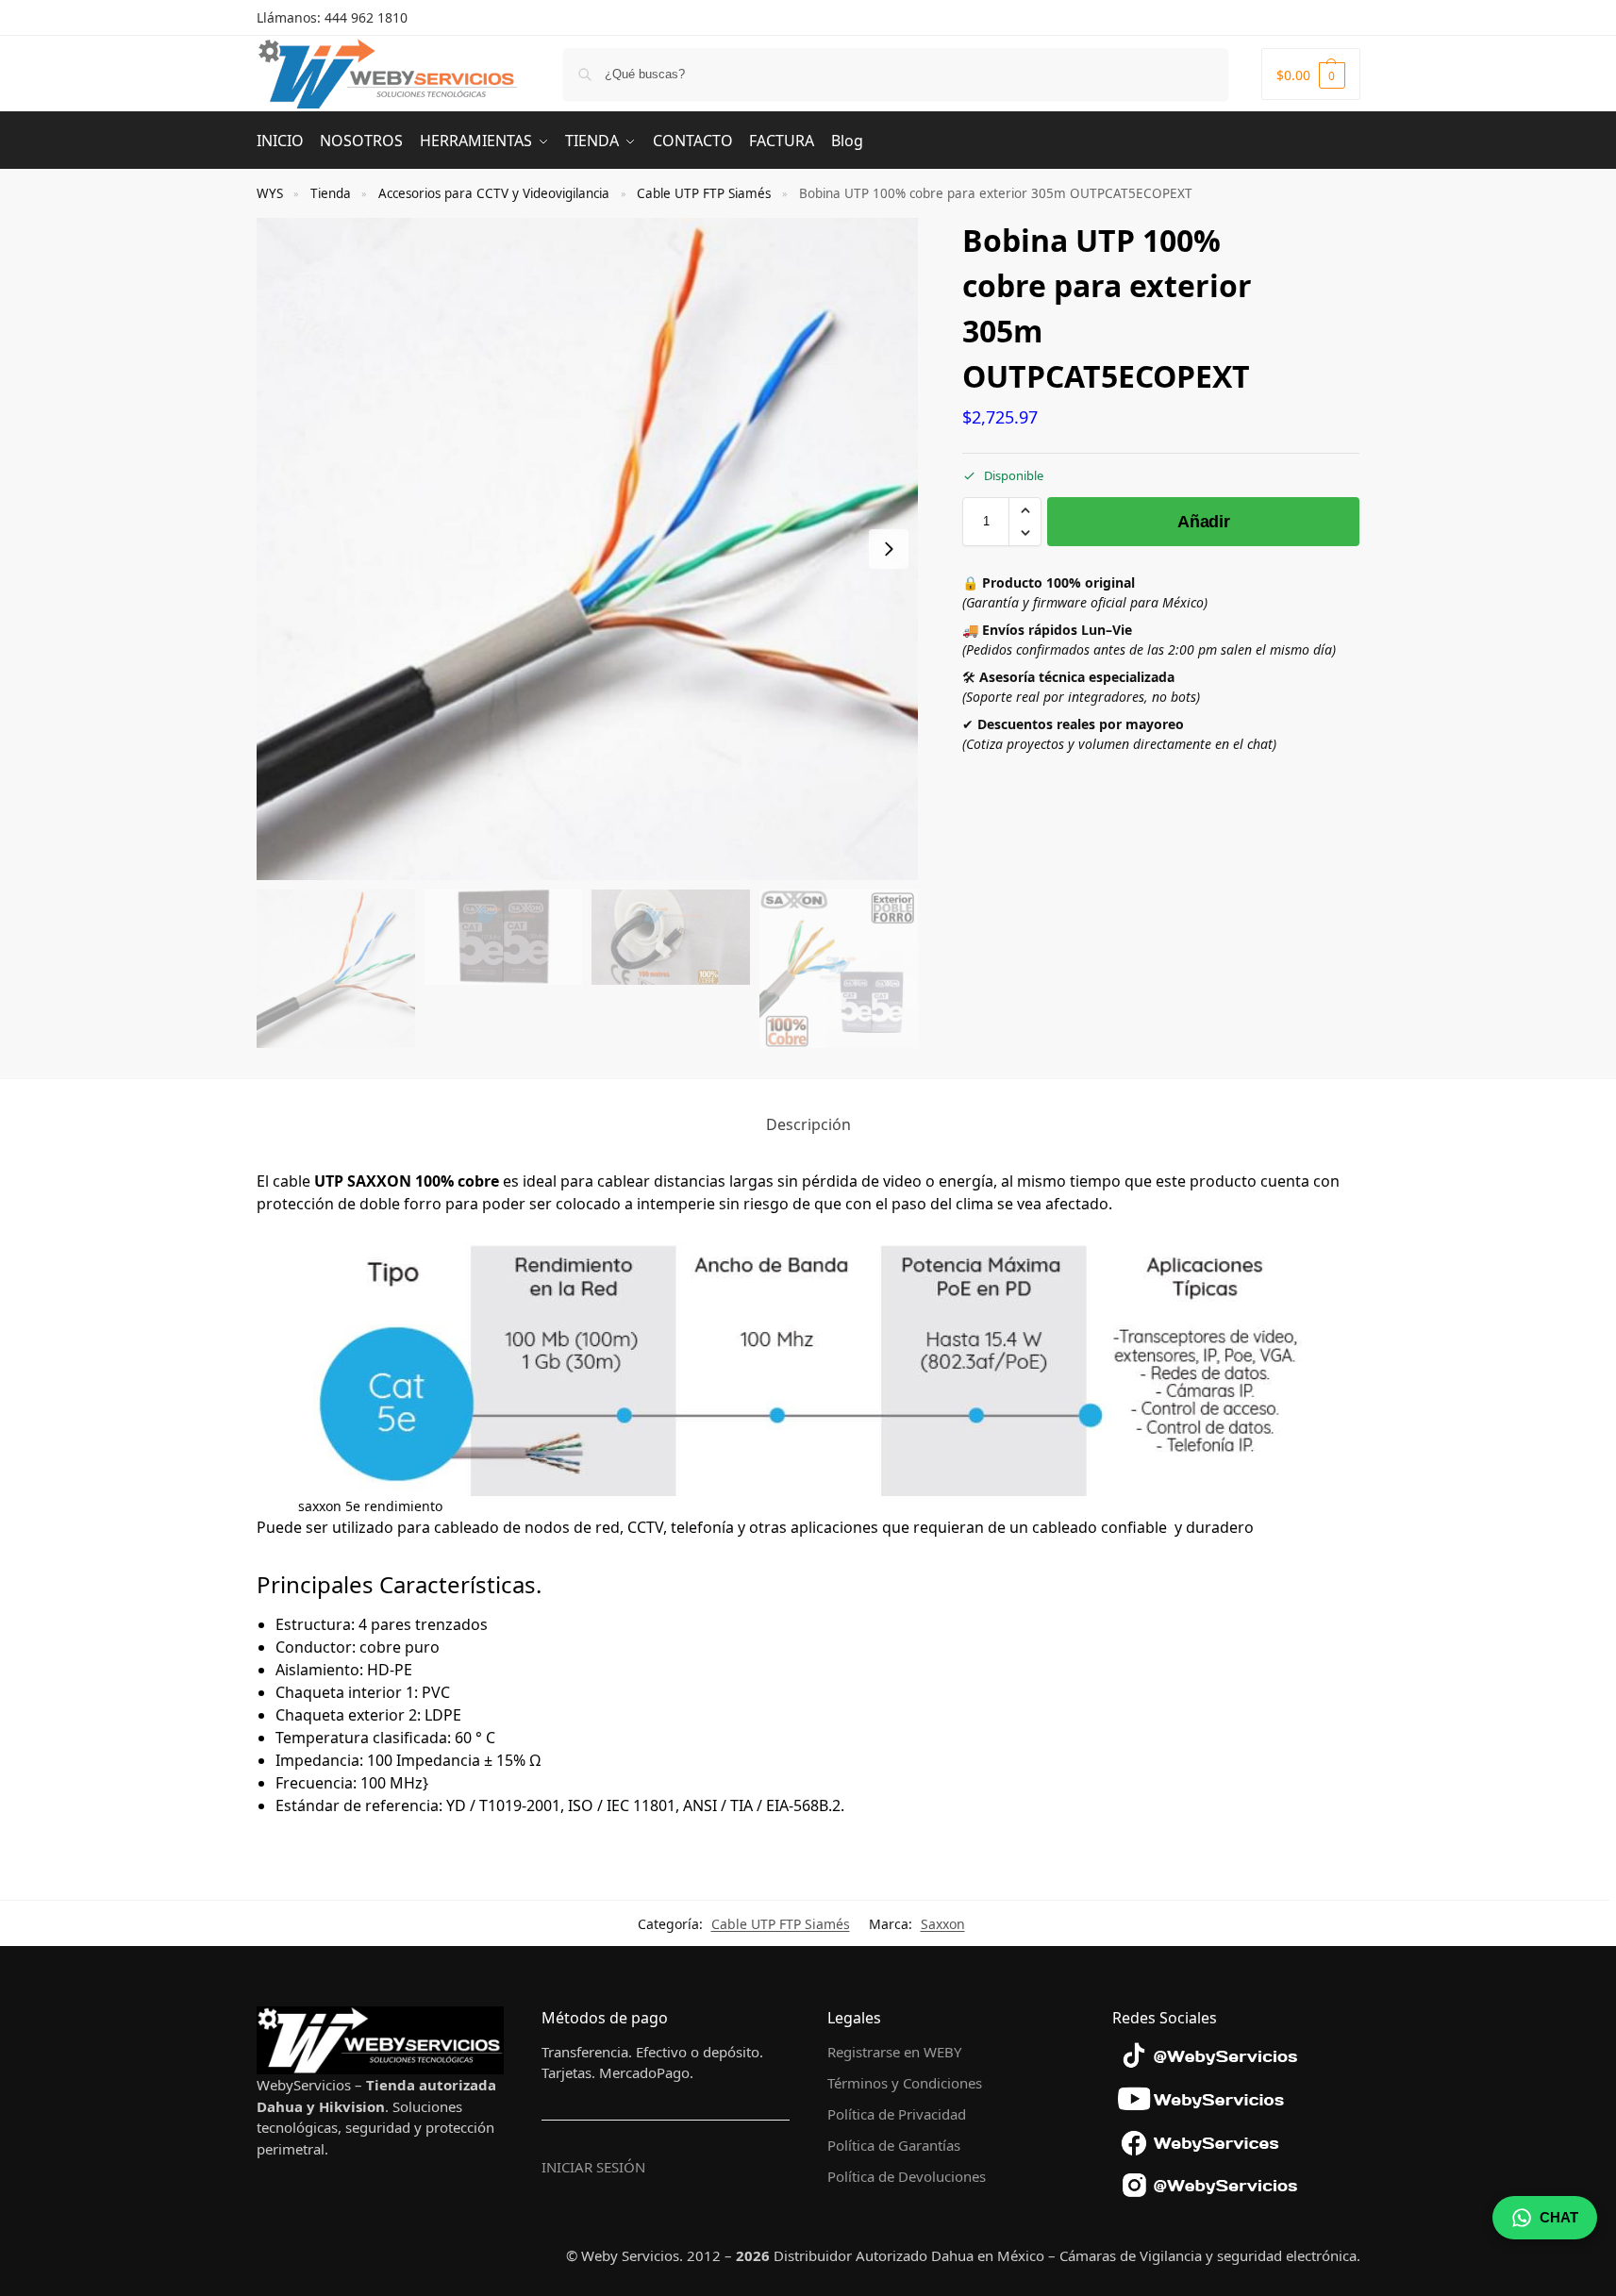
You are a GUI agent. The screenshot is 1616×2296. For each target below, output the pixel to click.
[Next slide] (889, 549)
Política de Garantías (894, 2145)
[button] (1311, 74)
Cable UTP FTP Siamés (704, 193)
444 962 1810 (366, 17)
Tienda (331, 193)
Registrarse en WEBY (894, 2052)
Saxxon (943, 1924)
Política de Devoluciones (907, 2176)
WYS (270, 193)
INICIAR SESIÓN (593, 2167)
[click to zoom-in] (588, 549)
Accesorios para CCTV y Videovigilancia (494, 193)
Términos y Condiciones (905, 2083)
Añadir (1203, 522)
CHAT (1559, 2217)
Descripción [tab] (808, 1124)
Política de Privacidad (897, 2114)
